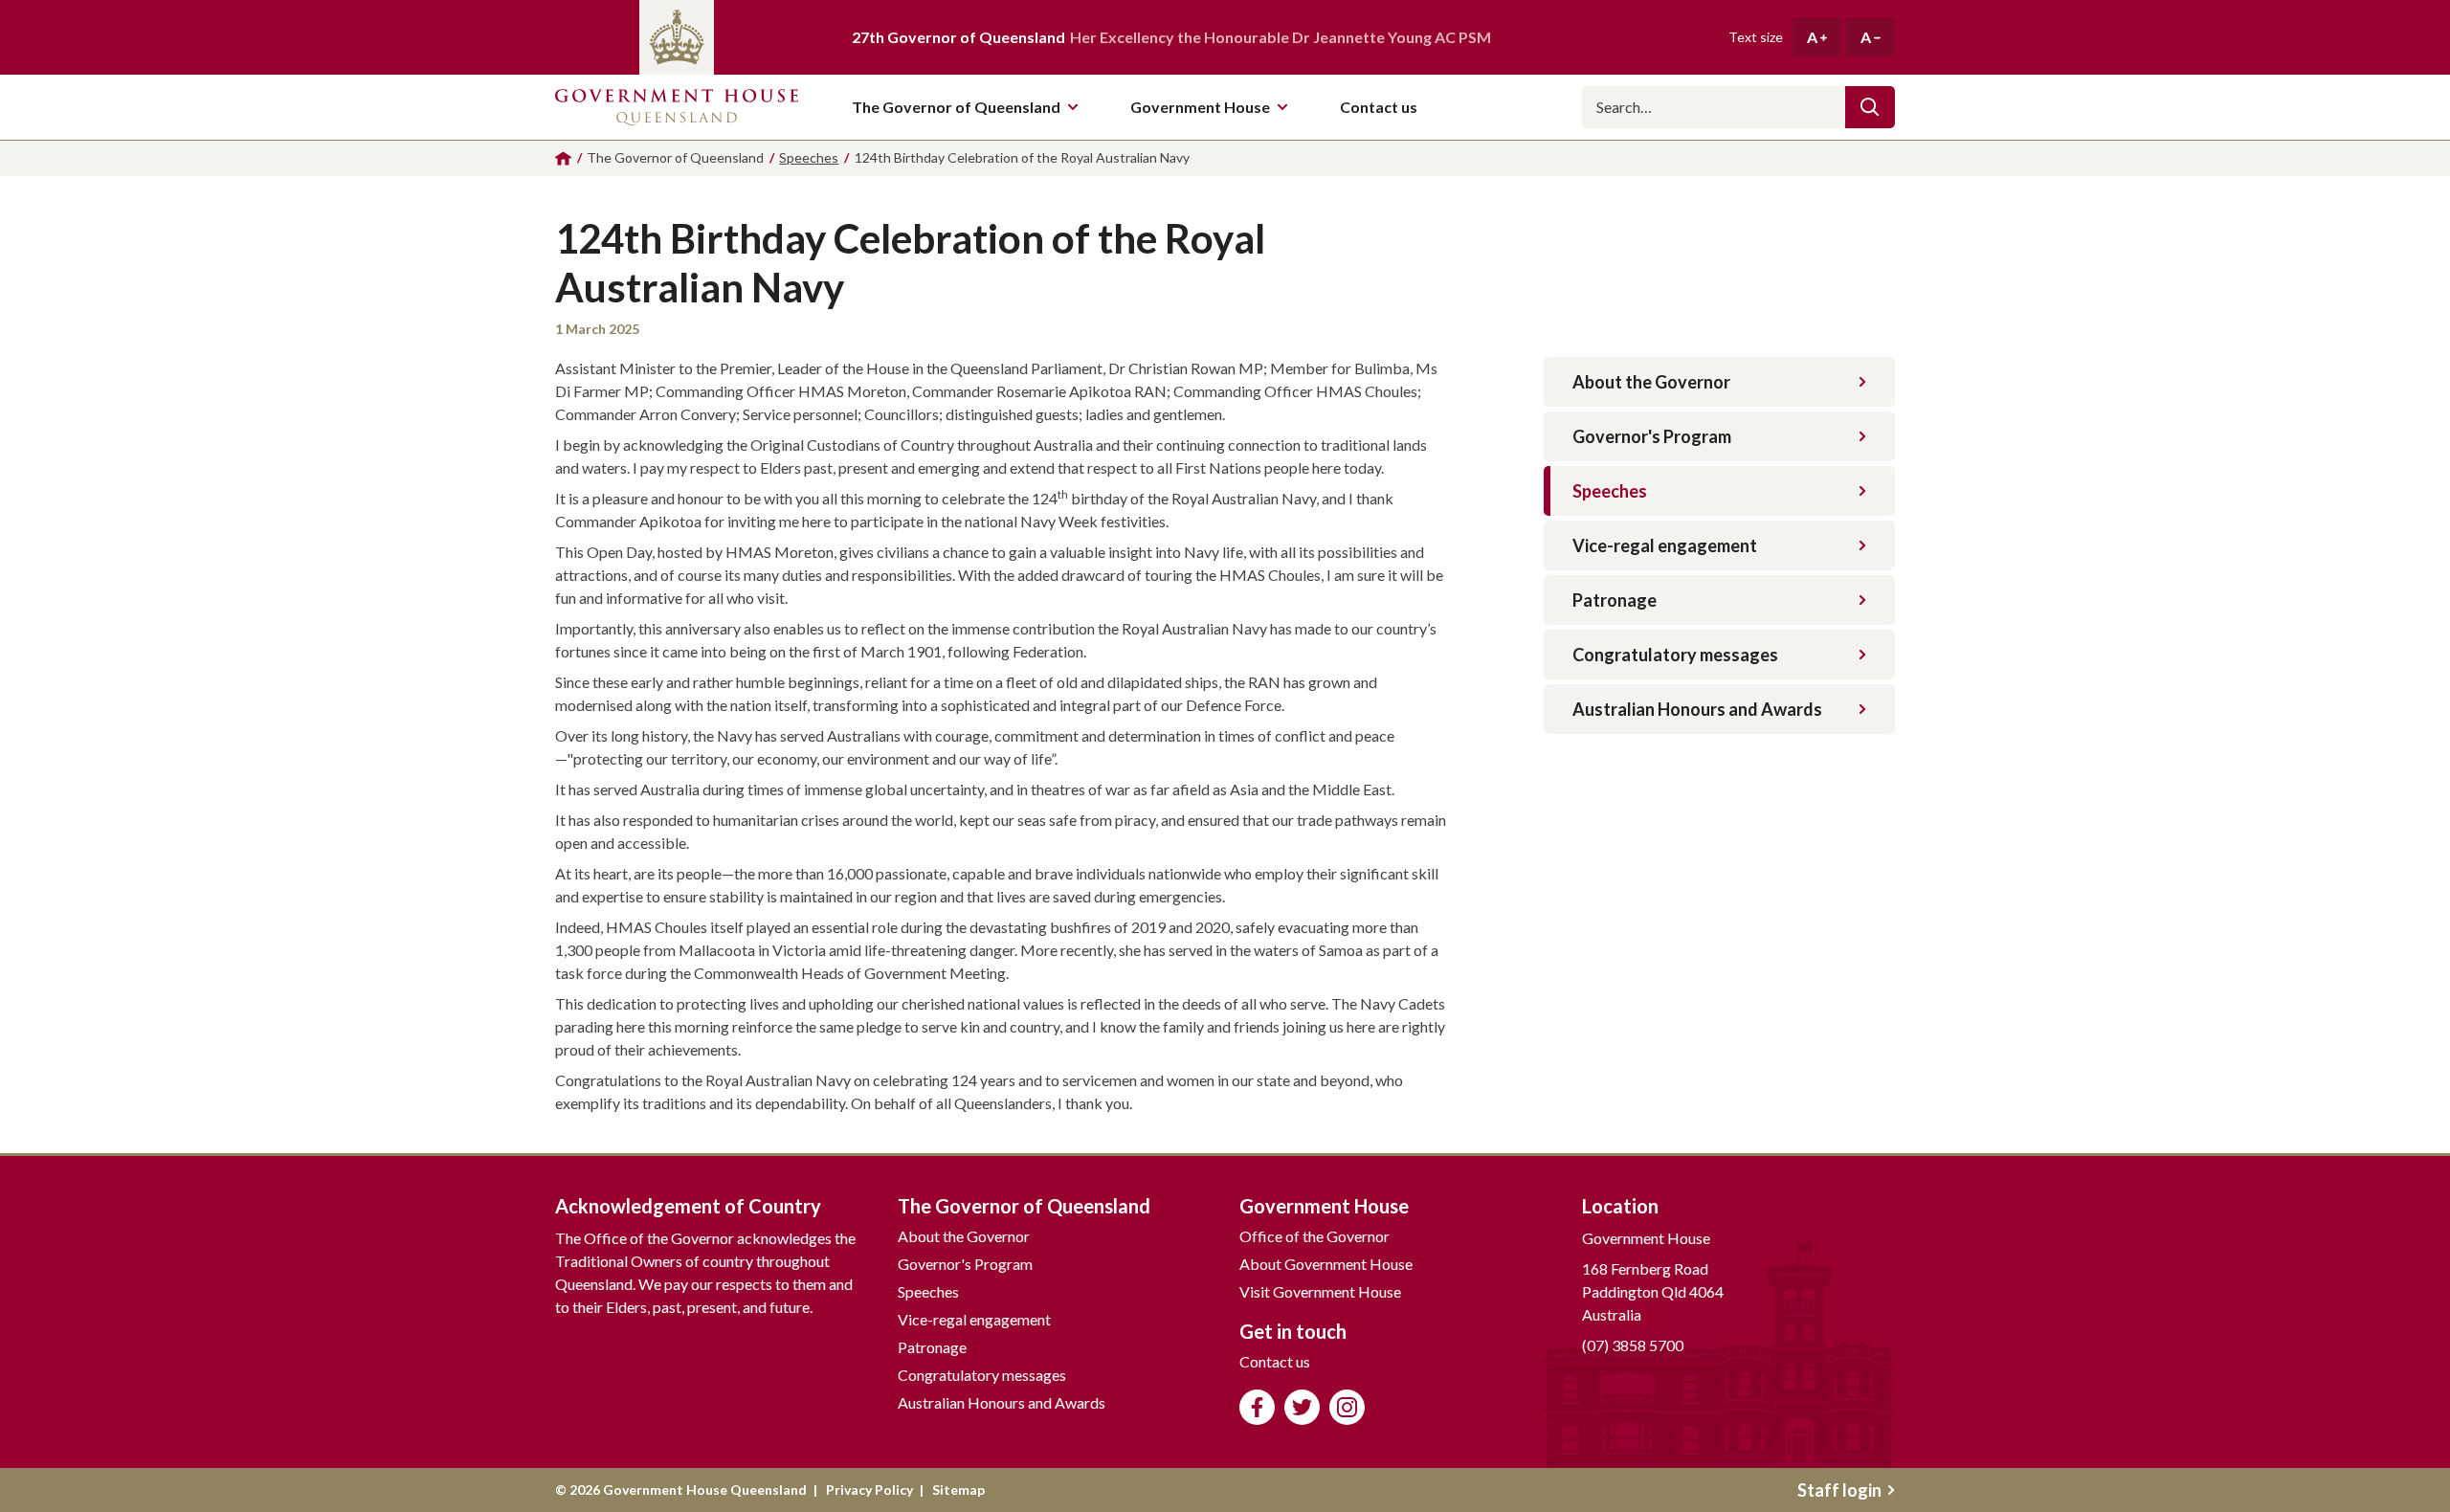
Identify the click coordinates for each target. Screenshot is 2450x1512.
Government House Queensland (677, 107)
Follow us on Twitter (1302, 1407)
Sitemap (958, 1490)
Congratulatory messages (1675, 655)
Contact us (1275, 1361)
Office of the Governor (1314, 1236)
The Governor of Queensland (956, 107)
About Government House (1326, 1264)
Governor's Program (1652, 436)
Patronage (1615, 600)
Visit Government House (1320, 1291)
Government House (1200, 107)
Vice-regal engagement (1665, 545)
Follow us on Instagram (1347, 1407)
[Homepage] (563, 158)
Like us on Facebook (1257, 1407)
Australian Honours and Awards (1697, 709)
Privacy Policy (869, 1490)
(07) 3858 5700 (1633, 1345)
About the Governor (1651, 382)
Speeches (1610, 491)
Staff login (1839, 1490)
